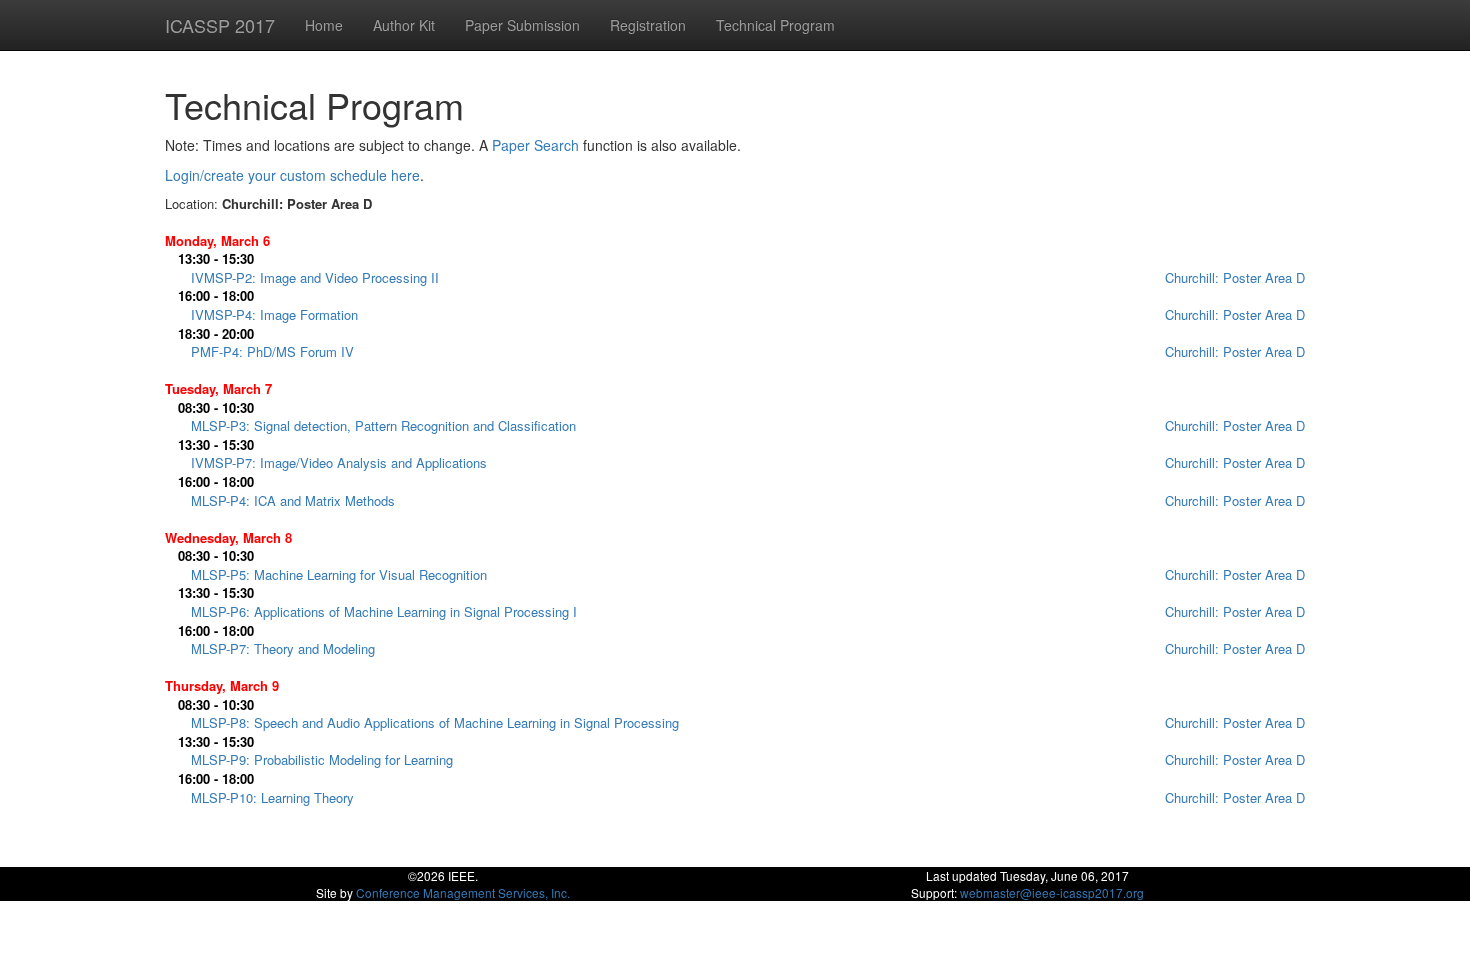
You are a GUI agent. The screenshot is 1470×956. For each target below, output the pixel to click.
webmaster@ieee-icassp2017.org (1052, 892)
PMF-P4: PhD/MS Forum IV (272, 351)
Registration (648, 25)
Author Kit (404, 25)
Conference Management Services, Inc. (463, 892)
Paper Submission (522, 25)
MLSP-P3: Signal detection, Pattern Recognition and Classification (383, 425)
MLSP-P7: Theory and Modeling (283, 648)
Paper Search (535, 145)
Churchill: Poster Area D (1235, 277)
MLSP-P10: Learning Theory (272, 797)
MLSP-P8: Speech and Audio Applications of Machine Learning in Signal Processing (435, 722)
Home (324, 25)
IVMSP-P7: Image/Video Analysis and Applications (339, 462)
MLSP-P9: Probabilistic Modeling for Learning (322, 759)
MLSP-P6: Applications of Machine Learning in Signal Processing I (384, 611)
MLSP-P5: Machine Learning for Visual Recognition (339, 574)
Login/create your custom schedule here (292, 175)
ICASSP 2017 (220, 25)
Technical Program (775, 25)
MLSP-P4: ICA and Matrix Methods (293, 500)
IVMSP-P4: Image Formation (274, 314)
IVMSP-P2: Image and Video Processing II (315, 277)
